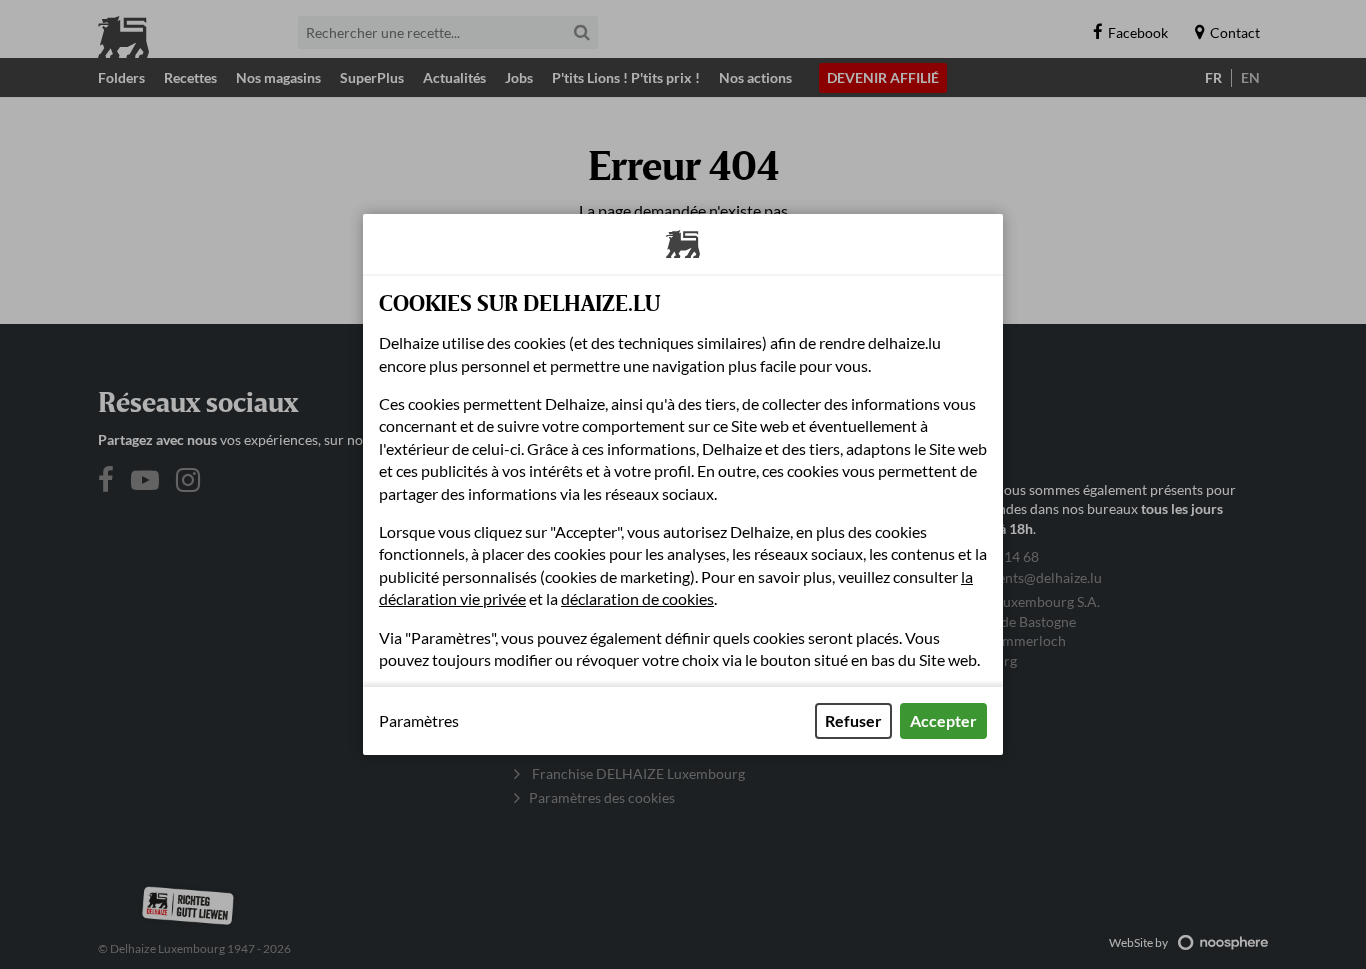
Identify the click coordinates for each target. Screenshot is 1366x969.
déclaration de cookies (637, 598)
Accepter (943, 720)
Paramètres (419, 721)
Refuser (853, 720)
